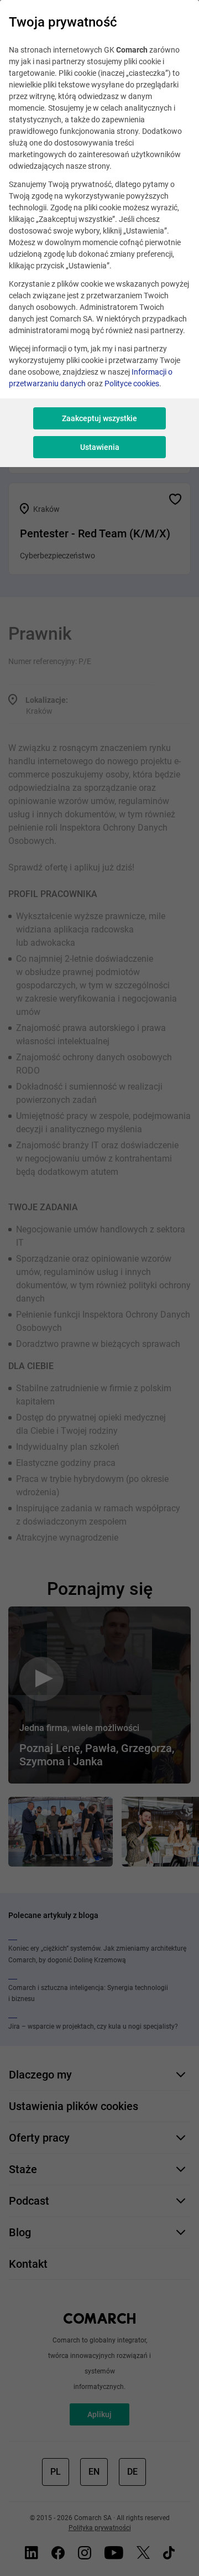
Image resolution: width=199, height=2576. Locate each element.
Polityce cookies (132, 383)
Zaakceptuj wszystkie (99, 418)
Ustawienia (100, 447)
